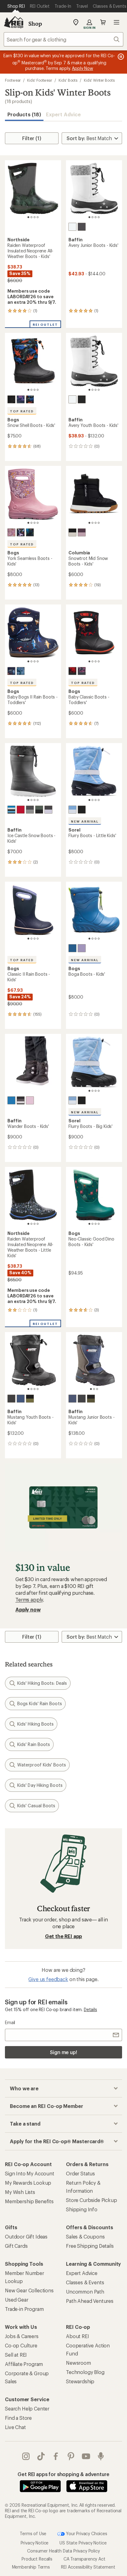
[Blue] (11, 810)
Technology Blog (85, 2372)
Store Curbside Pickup (92, 2200)
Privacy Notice (35, 2543)
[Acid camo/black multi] (30, 532)
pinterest (71, 2456)
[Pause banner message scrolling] (120, 57)
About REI (78, 2336)
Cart (103, 22)
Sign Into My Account (30, 2173)
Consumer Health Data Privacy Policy (63, 2551)
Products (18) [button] (24, 114)
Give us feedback (48, 1979)
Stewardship (80, 2381)
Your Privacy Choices (86, 2533)
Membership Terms (31, 2567)
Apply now (28, 1609)
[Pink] (30, 1100)
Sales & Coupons (85, 2236)
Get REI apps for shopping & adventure (63, 2474)
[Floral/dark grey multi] (82, 671)
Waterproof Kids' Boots (42, 1765)
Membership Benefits (29, 2201)
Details (90, 2009)
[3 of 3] (97, 1389)
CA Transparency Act (84, 2559)
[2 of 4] (31, 217)
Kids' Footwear (40, 80)
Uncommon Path (85, 2292)
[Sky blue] (72, 948)
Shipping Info (82, 2209)
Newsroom (78, 2363)
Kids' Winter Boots (99, 80)
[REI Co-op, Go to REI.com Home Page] (14, 22)
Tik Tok (41, 2456)
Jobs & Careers (22, 2336)
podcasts (101, 2456)
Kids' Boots (68, 80)
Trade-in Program (24, 2309)
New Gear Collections (29, 2290)
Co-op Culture (21, 2345)
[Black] (82, 227)
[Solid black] (11, 399)
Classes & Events (85, 2282)
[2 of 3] (94, 1389)
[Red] (21, 810)
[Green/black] (39, 810)
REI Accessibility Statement (88, 2567)
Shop (35, 24)
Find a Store (18, 2418)
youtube (86, 2456)
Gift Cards (16, 2246)
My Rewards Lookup (28, 2183)
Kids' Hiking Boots (35, 1724)
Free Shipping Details (90, 2246)
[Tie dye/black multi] (21, 532)
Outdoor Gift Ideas (26, 2236)
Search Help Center (27, 2408)
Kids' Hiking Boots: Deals (42, 1683)
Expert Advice (63, 114)
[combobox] (63, 39)
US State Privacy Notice (83, 2543)
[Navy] (21, 1399)
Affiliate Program (24, 2364)
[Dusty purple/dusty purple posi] (82, 532)
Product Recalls (37, 2559)
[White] (72, 227)
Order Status (80, 2173)
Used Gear (17, 2300)
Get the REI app (64, 1936)
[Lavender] (82, 948)
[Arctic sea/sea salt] (72, 810)
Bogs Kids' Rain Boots (40, 1703)
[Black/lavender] (48, 810)
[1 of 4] (28, 217)
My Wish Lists (20, 2192)
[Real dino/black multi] (30, 399)
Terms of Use (33, 2533)
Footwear (13, 80)
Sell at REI (16, 2355)
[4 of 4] (38, 217)
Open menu (117, 22)
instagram (26, 2456)
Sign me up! (63, 2052)
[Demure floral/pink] (11, 532)
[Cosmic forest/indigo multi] (21, 399)
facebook (56, 2456)
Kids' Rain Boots (34, 1744)
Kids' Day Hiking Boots (40, 1785)
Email (10, 2022)
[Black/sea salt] (72, 532)
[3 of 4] (35, 217)
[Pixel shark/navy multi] (11, 671)
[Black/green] (30, 1399)
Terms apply (29, 1600)
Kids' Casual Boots (36, 1806)
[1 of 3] (91, 1389)
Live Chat (15, 2427)
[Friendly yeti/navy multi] (21, 671)
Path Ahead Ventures (90, 2301)
